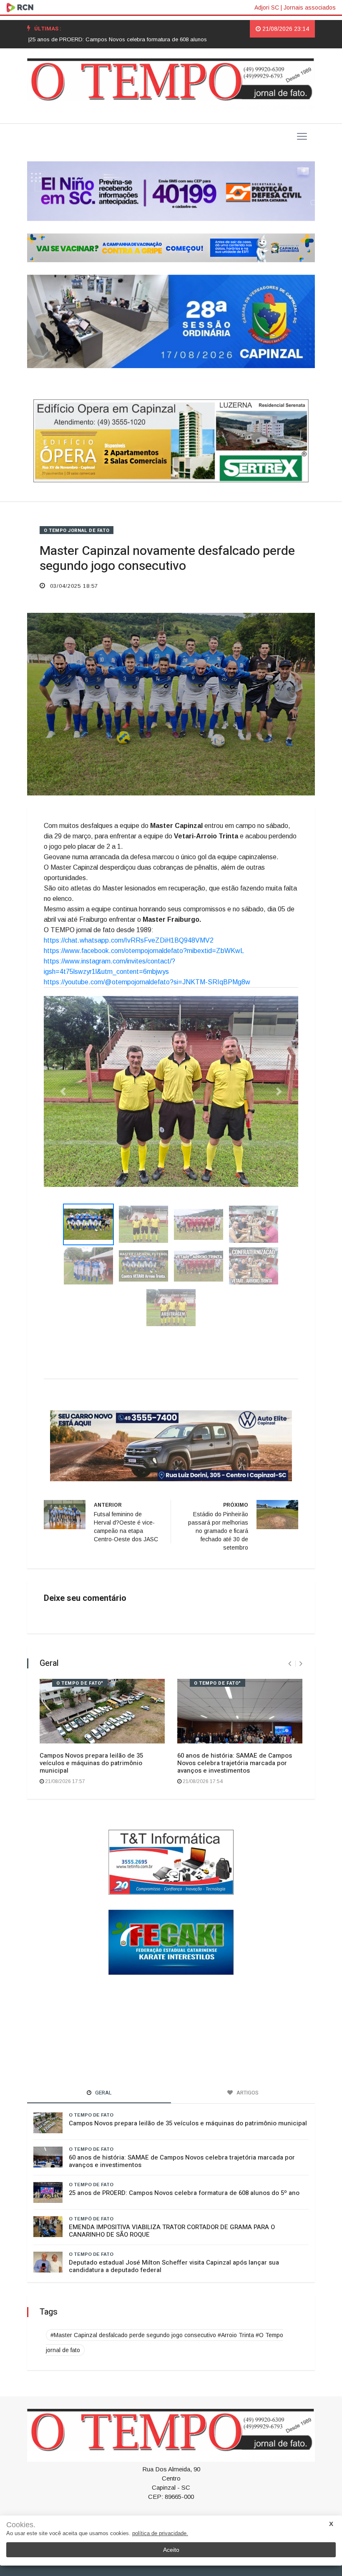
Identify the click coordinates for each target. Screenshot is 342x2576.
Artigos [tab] (247, 2063)
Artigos (170, 2506)
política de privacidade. (160, 2533)
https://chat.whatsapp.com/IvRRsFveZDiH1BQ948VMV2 (129, 940)
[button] (63, 1076)
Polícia (196, 2506)
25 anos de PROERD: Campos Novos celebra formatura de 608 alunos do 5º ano (184, 2164)
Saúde (222, 2506)
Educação (252, 2506)
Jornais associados (310, 8)
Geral (84, 2506)
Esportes (140, 2506)
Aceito (171, 2550)
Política (109, 2506)
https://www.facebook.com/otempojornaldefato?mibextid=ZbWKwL (144, 951)
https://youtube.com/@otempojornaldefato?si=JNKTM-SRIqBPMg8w (147, 982)
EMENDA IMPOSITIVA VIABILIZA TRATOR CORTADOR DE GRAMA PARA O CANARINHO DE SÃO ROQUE (172, 2202)
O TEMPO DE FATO (91, 2086)
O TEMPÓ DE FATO (91, 2190)
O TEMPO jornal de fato (77, 531)
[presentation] (290, 1635)
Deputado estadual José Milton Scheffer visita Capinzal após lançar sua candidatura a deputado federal (174, 2237)
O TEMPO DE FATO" (80, 1654)
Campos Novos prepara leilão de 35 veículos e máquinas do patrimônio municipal (91, 1734)
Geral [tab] (103, 2063)
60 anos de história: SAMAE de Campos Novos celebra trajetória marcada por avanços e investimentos (235, 1734)
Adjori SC (267, 8)
